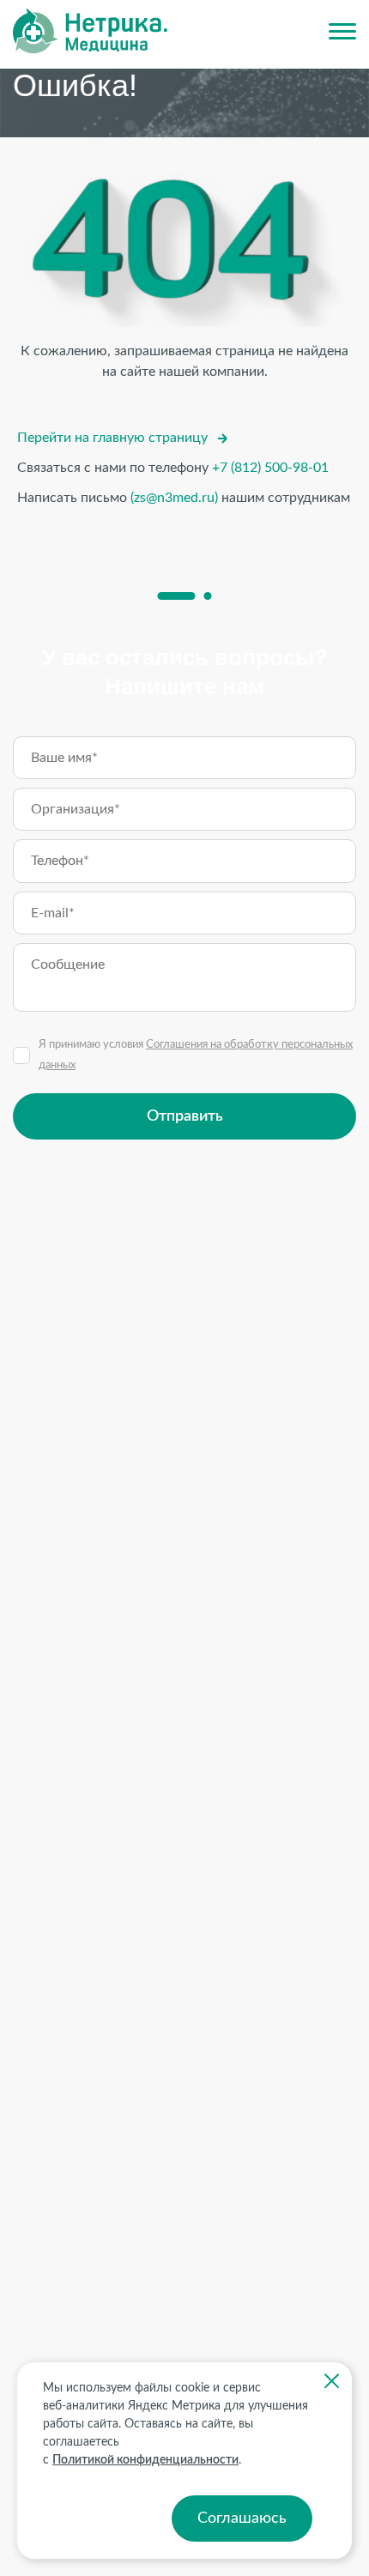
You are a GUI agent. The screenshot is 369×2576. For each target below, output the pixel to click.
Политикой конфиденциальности (145, 2460)
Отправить (185, 1116)
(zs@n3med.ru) (174, 498)
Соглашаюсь (242, 2519)
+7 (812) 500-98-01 (270, 468)
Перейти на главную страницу (112, 438)
